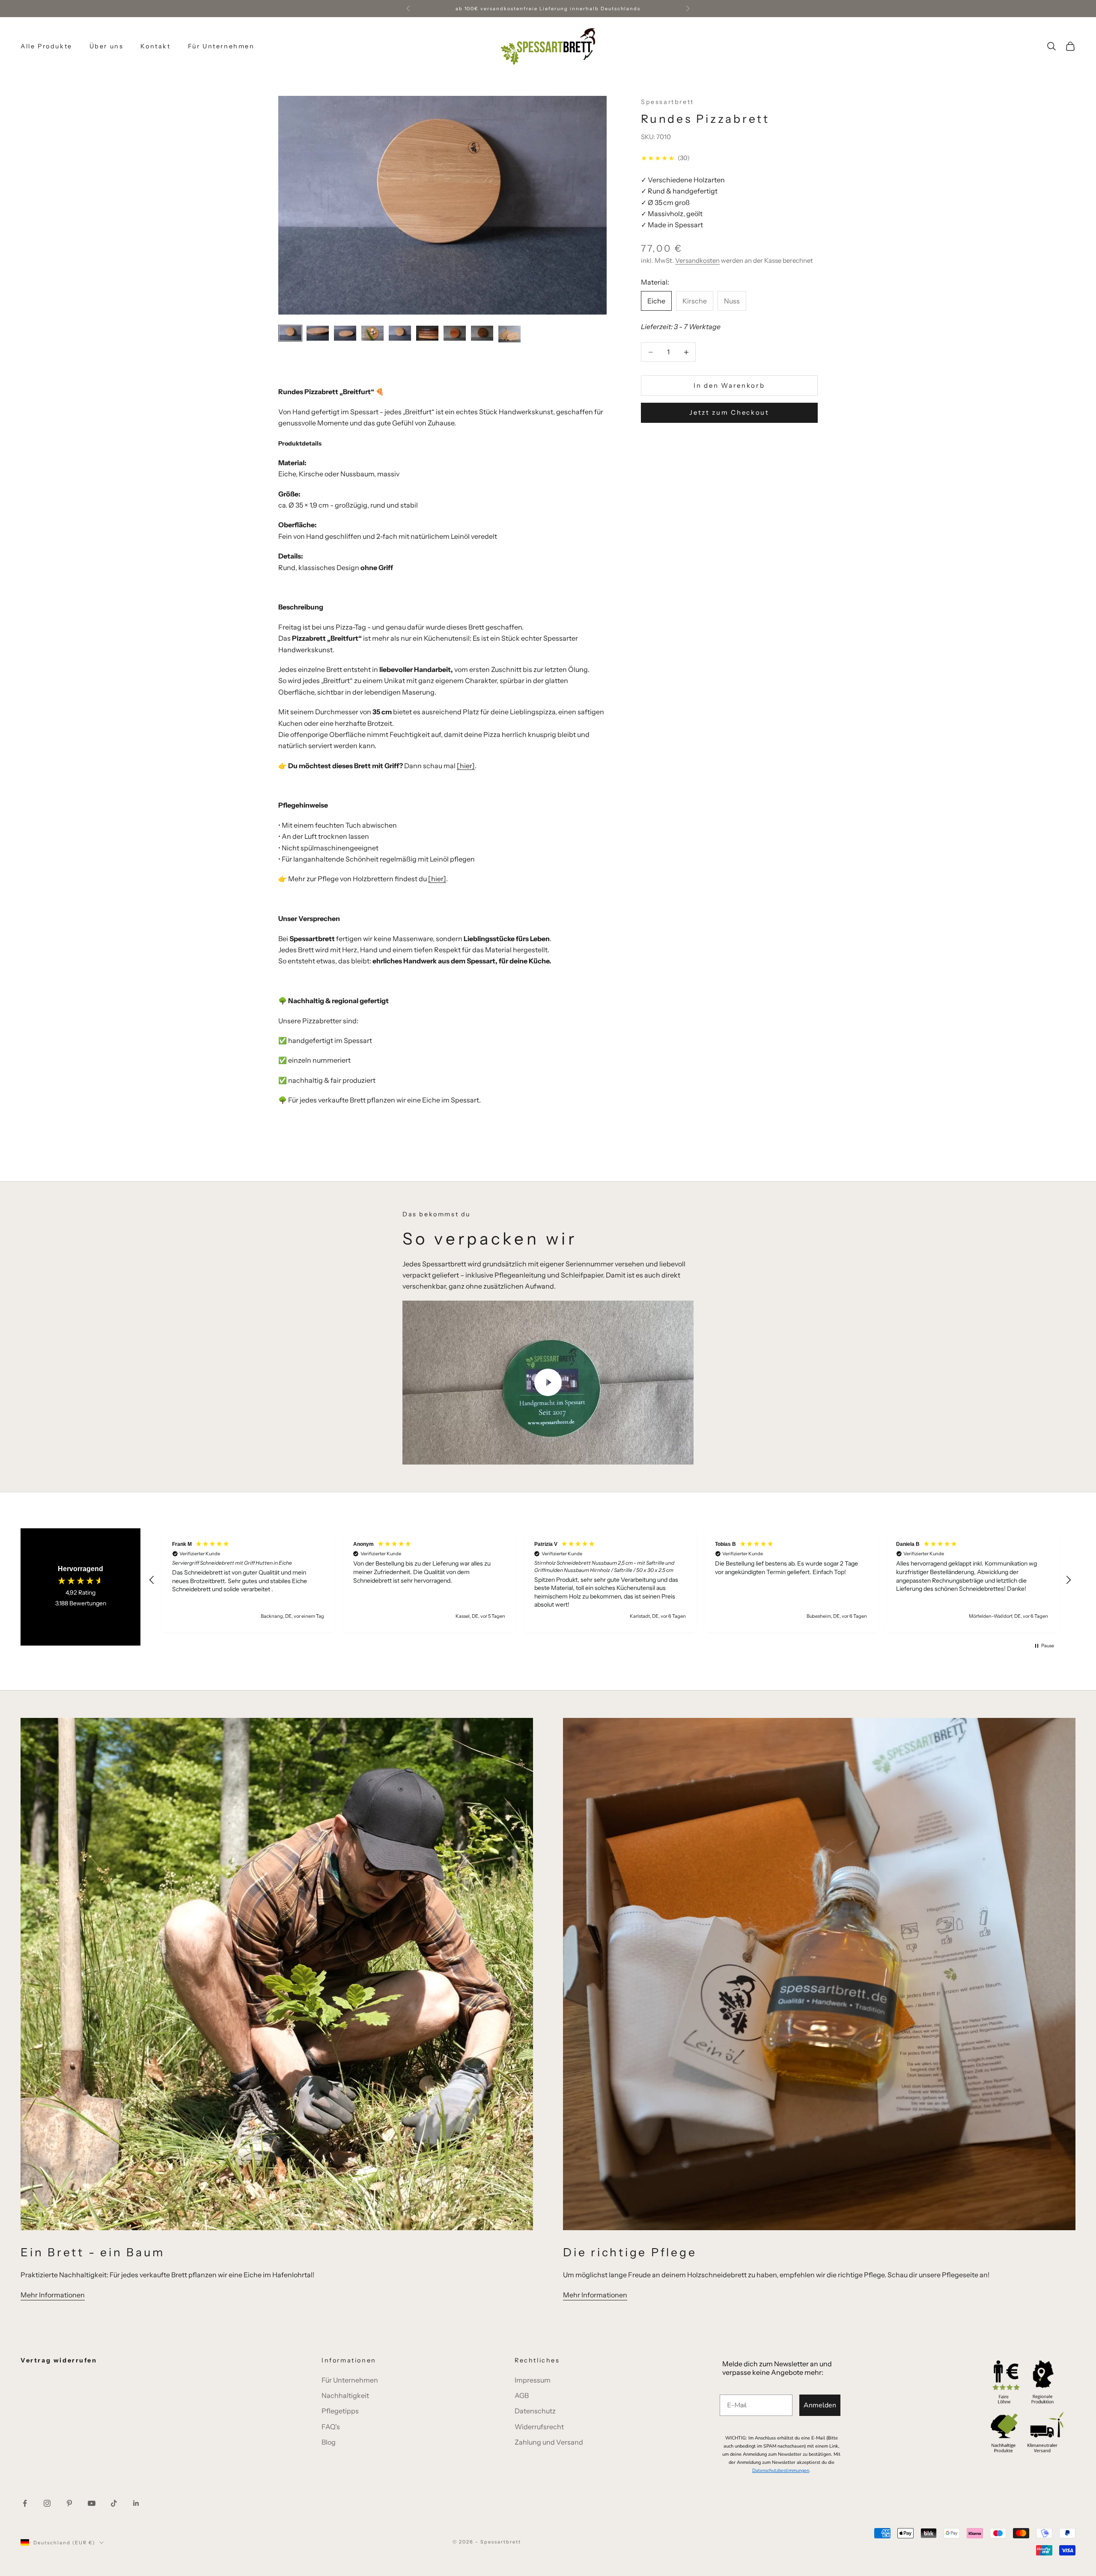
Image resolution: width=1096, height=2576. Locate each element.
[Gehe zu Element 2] (318, 333)
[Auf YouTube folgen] (92, 2503)
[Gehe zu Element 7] (455, 333)
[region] (610, 1580)
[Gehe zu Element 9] (509, 334)
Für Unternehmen (221, 46)
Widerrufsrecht (539, 2427)
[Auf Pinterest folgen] (69, 2503)
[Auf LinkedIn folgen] (136, 2503)
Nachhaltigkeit (345, 2395)
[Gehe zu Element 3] (345, 333)
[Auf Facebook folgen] (25, 2503)
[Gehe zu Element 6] (427, 333)
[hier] (466, 766)
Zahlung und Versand (549, 2442)
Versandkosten (697, 261)
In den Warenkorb (729, 385)
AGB (522, 2395)
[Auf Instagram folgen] (47, 2503)
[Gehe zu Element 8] (482, 333)
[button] (152, 1580)
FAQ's (331, 2427)
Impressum (533, 2380)
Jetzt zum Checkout (729, 413)
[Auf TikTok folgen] (114, 2503)
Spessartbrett (667, 102)
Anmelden (820, 2405)
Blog (329, 2442)
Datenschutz (535, 2411)
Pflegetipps (340, 2411)
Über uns (107, 46)
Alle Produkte (46, 46)
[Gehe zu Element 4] (372, 333)
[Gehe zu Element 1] (290, 333)
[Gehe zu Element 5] (400, 333)
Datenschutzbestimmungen (781, 2471)
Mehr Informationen (53, 2295)
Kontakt (155, 46)
